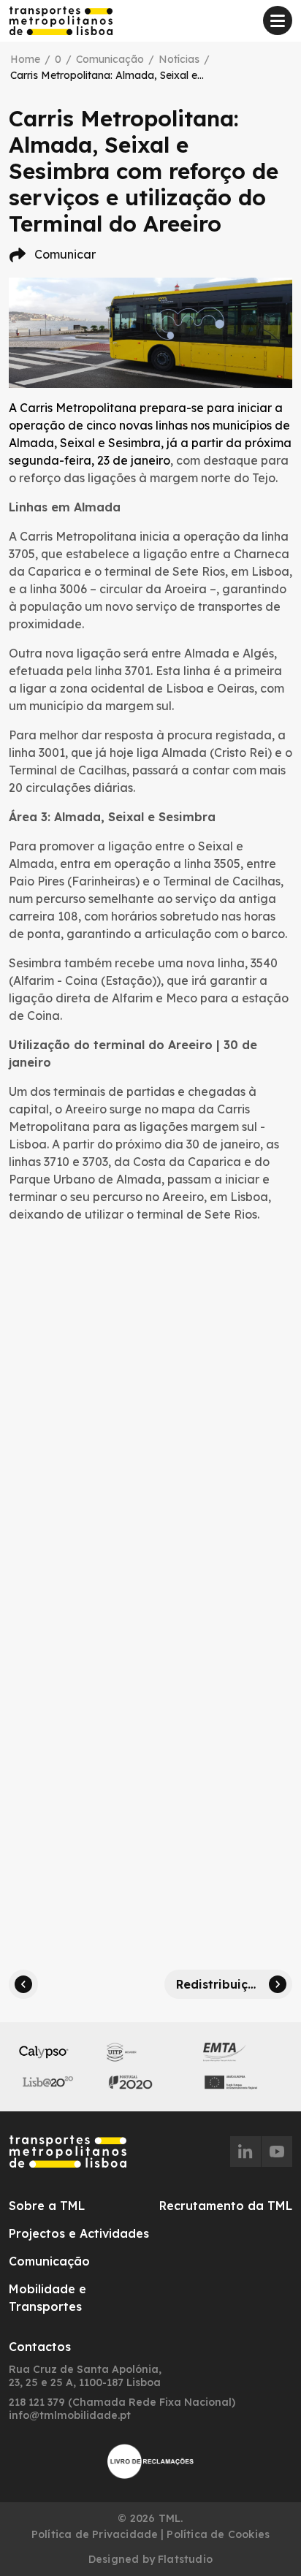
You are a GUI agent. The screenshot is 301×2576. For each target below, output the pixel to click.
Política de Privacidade (95, 2534)
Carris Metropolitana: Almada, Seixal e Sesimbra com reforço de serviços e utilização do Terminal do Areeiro (108, 75)
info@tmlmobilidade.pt (70, 2415)
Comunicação (110, 59)
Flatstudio (185, 2559)
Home (25, 59)
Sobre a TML (47, 2206)
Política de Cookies (218, 2534)
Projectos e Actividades (79, 2233)
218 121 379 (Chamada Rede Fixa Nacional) (122, 2402)
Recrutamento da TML (226, 2206)
